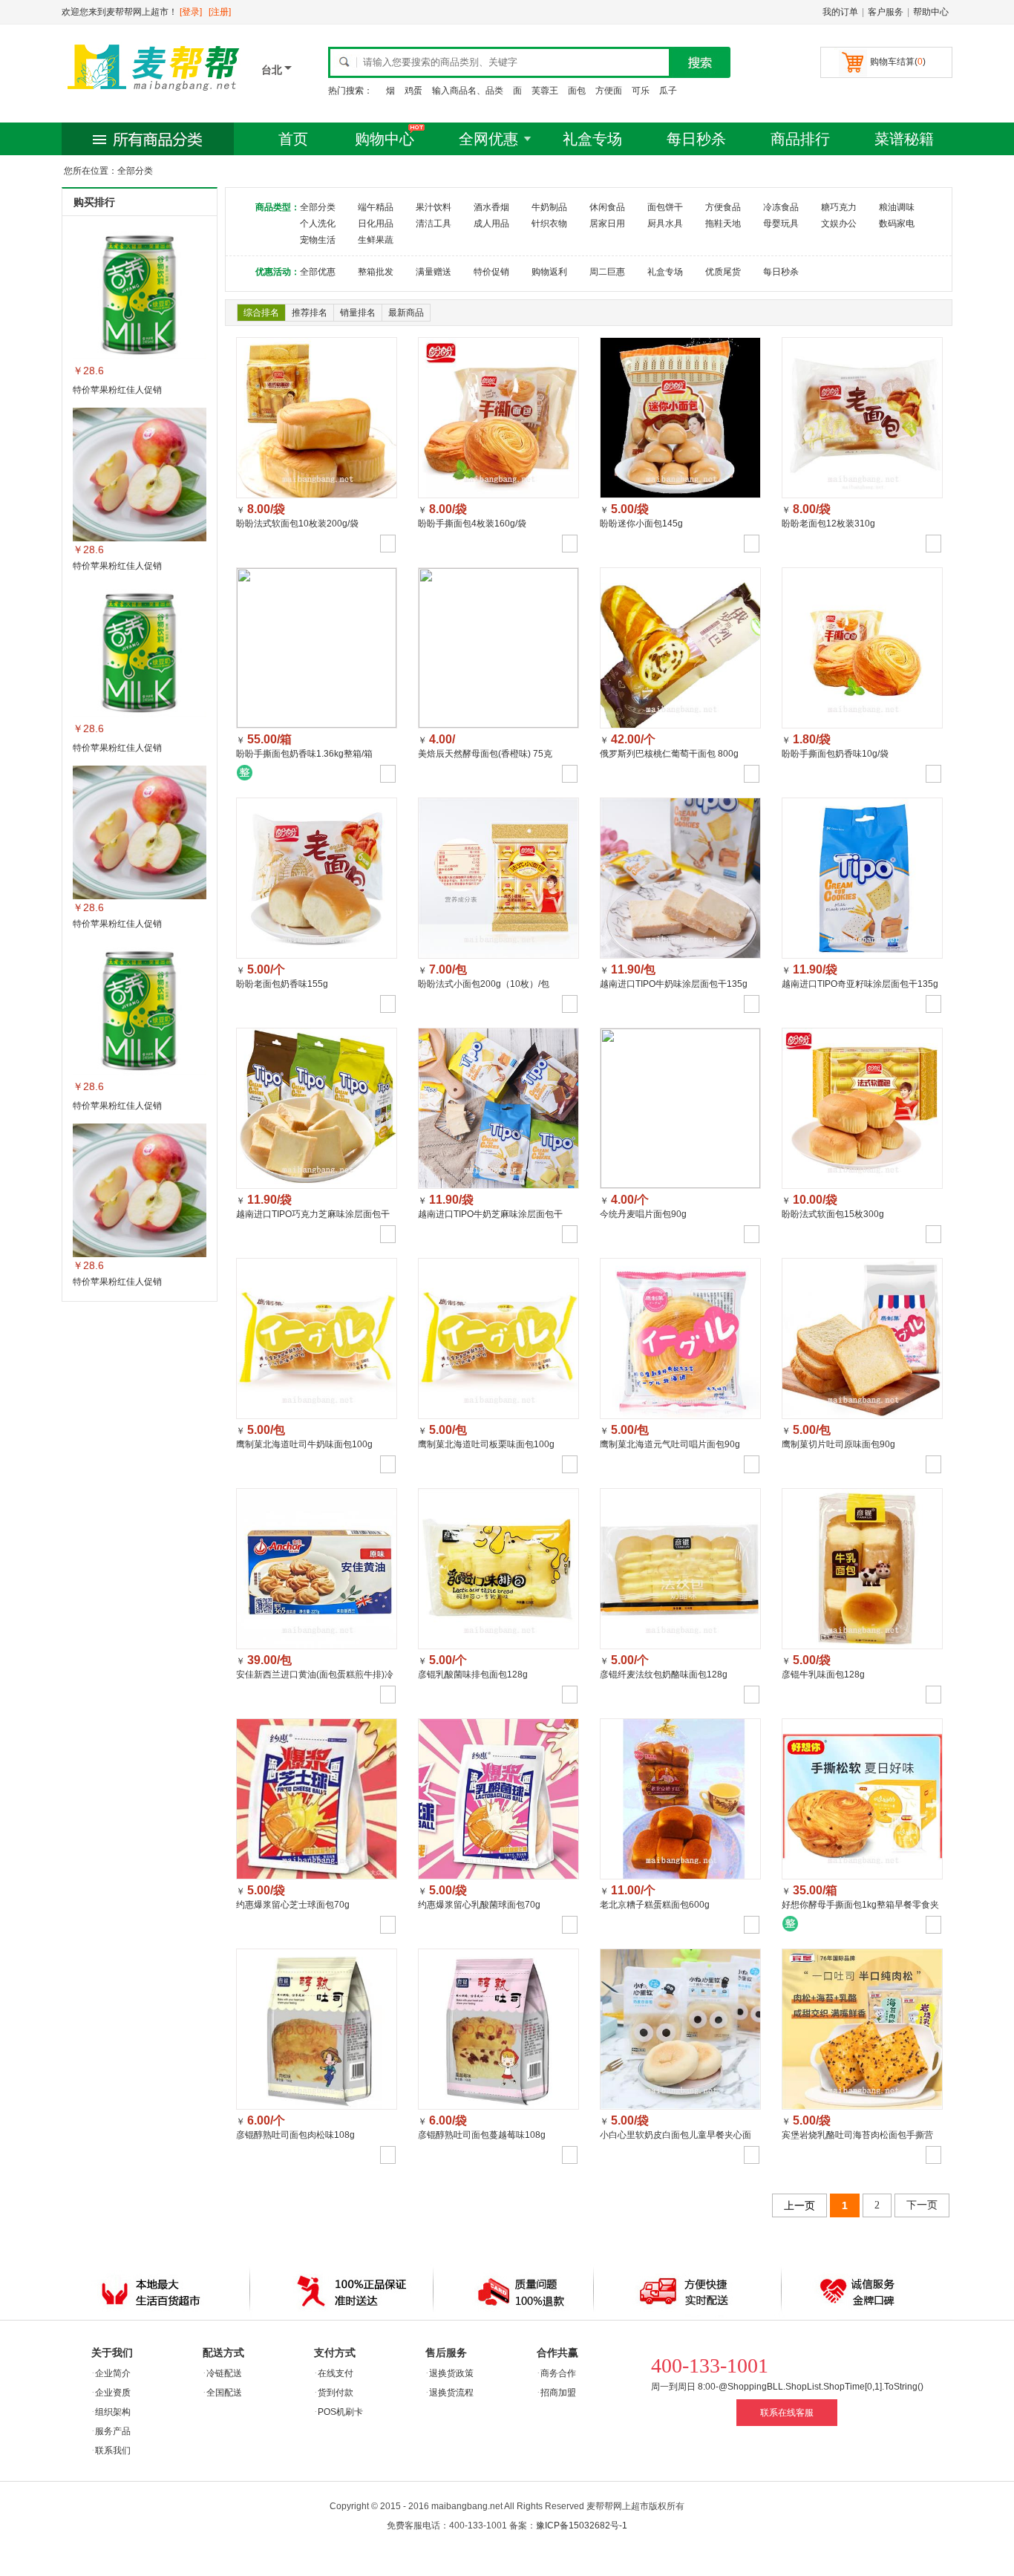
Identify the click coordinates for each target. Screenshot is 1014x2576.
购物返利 (549, 272)
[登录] (191, 12)
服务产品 (113, 2431)
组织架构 (113, 2412)
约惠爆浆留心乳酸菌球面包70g (479, 1905)
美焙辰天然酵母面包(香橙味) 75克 (485, 754)
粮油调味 (897, 207)
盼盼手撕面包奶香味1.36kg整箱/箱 (304, 754)
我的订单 (840, 12)
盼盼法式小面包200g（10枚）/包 (484, 984)
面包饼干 (665, 207)
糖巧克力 (839, 207)
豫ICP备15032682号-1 (582, 2526)
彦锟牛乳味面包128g (823, 1675)
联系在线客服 (787, 2413)
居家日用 (607, 224)
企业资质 (113, 2393)
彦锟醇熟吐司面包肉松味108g (295, 2135)
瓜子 (668, 91)
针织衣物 (549, 224)
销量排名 (358, 313)
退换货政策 (451, 2373)
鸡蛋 (413, 91)
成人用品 (491, 224)
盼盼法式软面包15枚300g (833, 1214)
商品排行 (800, 139)
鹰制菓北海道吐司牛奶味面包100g (304, 1444)
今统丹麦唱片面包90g (643, 1214)
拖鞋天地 (723, 224)
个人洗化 (318, 224)
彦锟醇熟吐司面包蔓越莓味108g (482, 2135)
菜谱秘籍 (904, 139)
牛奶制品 (549, 207)
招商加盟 (558, 2393)
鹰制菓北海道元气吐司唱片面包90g (670, 1444)
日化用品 (376, 224)
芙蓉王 (545, 91)
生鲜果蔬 (376, 240)
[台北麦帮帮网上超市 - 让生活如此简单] (154, 94)
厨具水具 (665, 224)
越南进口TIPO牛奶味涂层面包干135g (674, 984)
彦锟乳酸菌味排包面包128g (473, 1675)
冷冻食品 (781, 207)
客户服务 (886, 12)
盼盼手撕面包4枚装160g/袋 (472, 524)
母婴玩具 (781, 224)
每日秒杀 (696, 139)
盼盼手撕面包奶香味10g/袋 (835, 754)
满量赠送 (434, 272)
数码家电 (897, 224)
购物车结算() (898, 62)
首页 (293, 139)
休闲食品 (607, 207)
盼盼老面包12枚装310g (828, 524)
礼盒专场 (592, 139)
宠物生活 (318, 240)
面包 (577, 91)
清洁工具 (434, 224)
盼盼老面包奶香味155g (282, 984)
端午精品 (376, 207)
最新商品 (406, 313)
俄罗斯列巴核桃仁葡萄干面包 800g (669, 754)
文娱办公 (839, 224)
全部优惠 (318, 272)
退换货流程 (451, 2393)
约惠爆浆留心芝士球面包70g (293, 1905)
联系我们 (113, 2451)
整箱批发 (376, 272)
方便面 (609, 91)
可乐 (641, 91)
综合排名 (261, 313)
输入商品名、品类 (468, 91)
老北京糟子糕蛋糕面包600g (655, 1905)
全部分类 (318, 207)
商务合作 (558, 2373)
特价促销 (491, 272)
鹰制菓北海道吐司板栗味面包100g (486, 1444)
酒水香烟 (491, 207)
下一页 (922, 2205)
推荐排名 (310, 313)
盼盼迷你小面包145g (641, 524)
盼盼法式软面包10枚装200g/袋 (297, 524)
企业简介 (113, 2373)
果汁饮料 (434, 207)
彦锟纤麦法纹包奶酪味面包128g (664, 1675)
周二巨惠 (607, 272)
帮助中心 (931, 12)
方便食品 (723, 207)
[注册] (220, 12)
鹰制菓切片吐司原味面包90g (838, 1444)
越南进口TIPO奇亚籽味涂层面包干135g (860, 984)
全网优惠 (488, 139)
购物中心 (385, 139)
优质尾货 (723, 272)
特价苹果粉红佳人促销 (117, 390)
